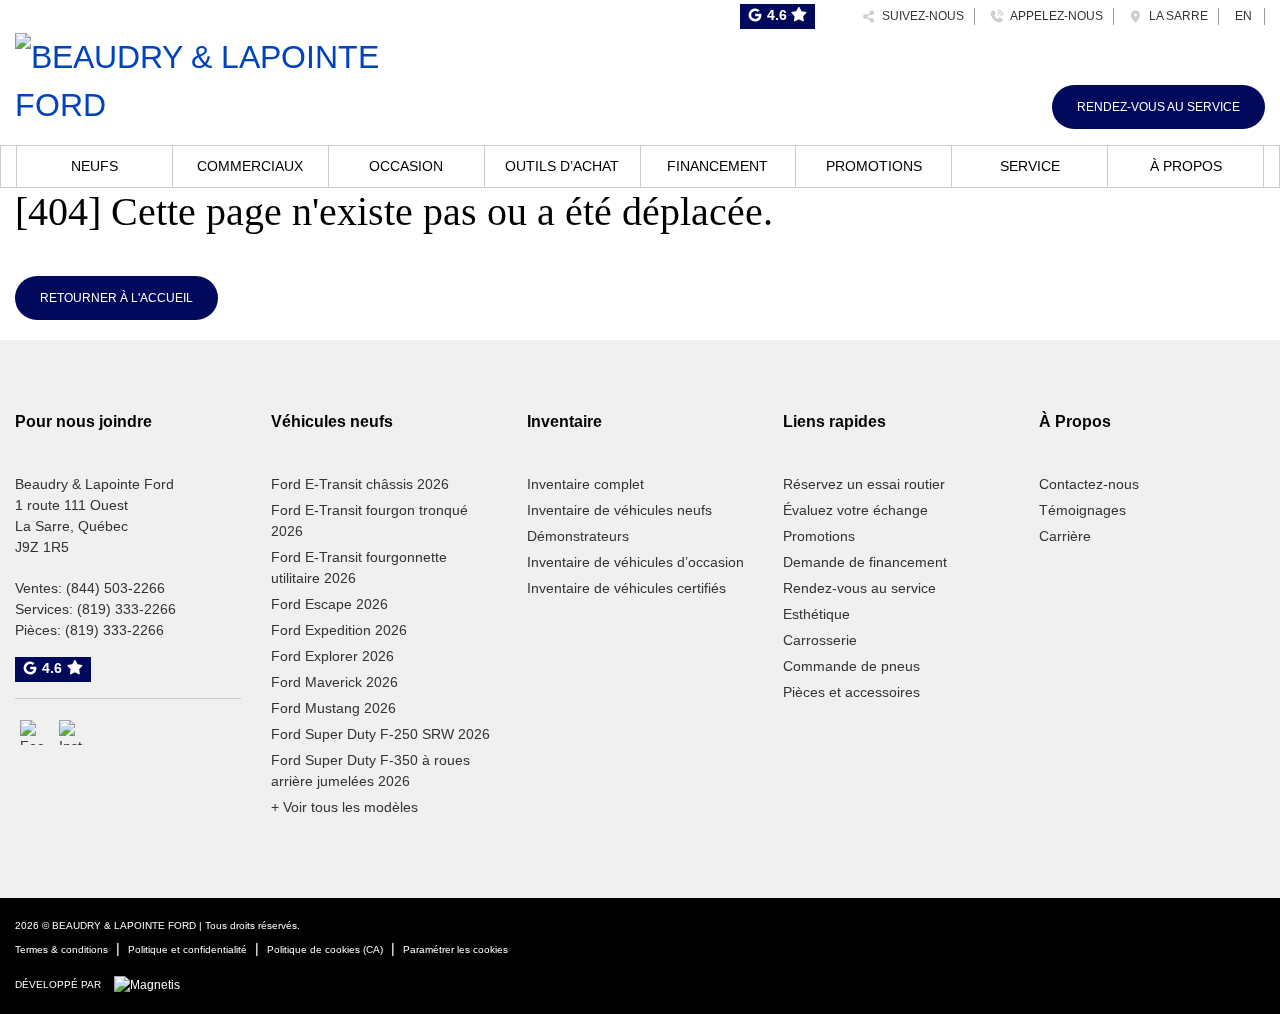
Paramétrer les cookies (455, 949)
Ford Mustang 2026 (333, 708)
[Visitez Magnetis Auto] (152, 984)
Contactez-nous (1089, 484)
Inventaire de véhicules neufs (619, 510)
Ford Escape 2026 (329, 604)
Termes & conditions (61, 949)
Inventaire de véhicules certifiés (626, 588)
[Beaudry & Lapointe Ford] (213, 78)
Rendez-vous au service (1158, 107)
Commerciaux (250, 166)
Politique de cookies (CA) (325, 949)
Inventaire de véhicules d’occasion (635, 562)
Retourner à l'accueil (116, 298)
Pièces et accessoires (851, 692)
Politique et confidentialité (187, 949)
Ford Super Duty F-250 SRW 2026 (380, 734)
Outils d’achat (562, 166)
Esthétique (816, 614)
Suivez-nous (920, 16)
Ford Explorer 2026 (332, 656)
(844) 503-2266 (115, 588)
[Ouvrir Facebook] (32, 732)
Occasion (406, 166)
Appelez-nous (1053, 16)
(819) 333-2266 (126, 609)
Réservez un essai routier (864, 484)
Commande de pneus (851, 666)
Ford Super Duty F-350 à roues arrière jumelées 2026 (370, 770)
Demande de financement (865, 562)
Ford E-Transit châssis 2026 (360, 484)
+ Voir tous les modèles (344, 807)
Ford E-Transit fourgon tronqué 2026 (369, 520)
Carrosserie (820, 640)
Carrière (1065, 536)
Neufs (94, 166)
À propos (1186, 166)
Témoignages (1082, 510)
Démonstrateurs (578, 536)
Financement (717, 166)
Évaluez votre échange (855, 510)
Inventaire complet (585, 484)
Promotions (874, 166)
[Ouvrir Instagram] (71, 732)
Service (1030, 166)
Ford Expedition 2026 (339, 630)
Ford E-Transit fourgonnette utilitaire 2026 (359, 567)
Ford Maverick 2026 (334, 682)
